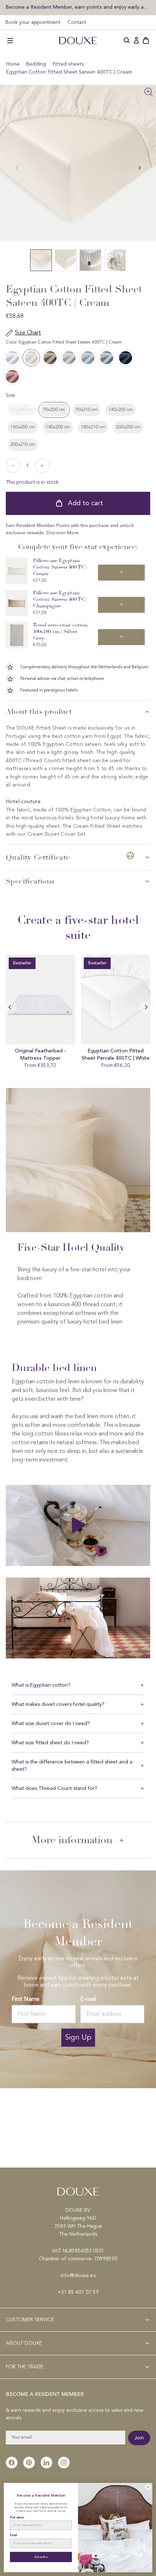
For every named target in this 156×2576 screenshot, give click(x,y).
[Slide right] (10, 1007)
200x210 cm (23, 445)
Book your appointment (33, 22)
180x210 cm (93, 427)
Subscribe (41, 2557)
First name (17, 2517)
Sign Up (78, 2038)
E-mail (88, 1999)
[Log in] (136, 41)
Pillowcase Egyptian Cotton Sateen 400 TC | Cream (60, 567)
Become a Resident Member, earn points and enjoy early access (78, 7)
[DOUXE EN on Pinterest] (29, 2463)
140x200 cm (121, 410)
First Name (26, 1999)
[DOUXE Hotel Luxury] (78, 41)
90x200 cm (54, 410)
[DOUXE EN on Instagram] (64, 2463)
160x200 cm (23, 427)
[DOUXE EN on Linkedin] (46, 2463)
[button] (10, 41)
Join (139, 2438)
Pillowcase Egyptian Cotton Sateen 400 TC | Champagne (60, 599)
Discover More (63, 533)
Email (13, 2535)
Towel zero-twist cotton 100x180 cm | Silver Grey (61, 631)
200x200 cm (128, 427)
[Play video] (78, 1525)
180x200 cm (58, 427)
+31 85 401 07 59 (78, 2292)
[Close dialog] (148, 2487)
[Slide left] (140, 168)
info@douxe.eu (78, 2276)
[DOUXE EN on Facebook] (12, 2463)
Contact (77, 22)
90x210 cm (87, 410)
